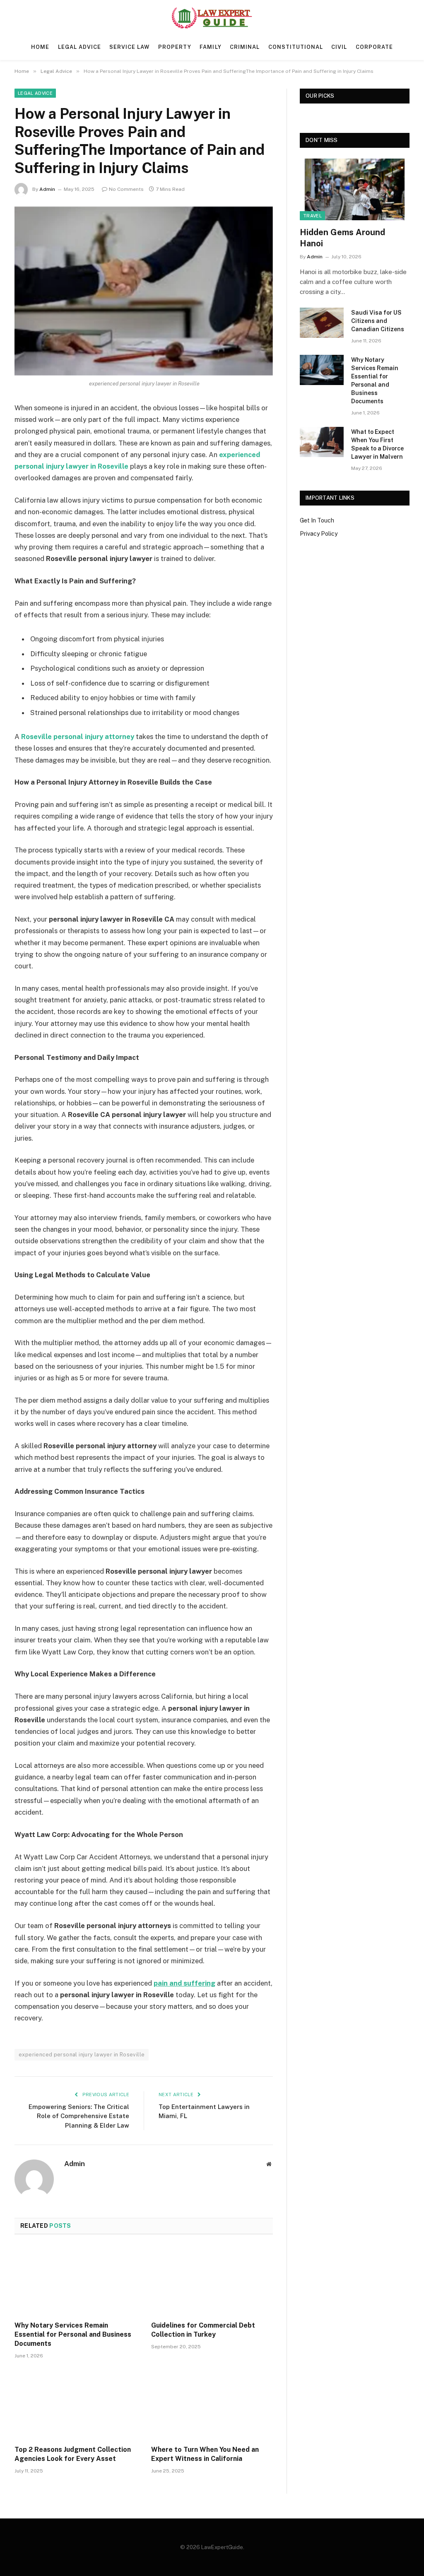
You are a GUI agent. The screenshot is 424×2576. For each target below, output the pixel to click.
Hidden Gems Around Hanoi (342, 238)
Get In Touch (317, 520)
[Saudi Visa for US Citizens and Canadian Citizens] (322, 323)
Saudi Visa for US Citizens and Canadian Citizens (378, 321)
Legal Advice (79, 47)
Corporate (374, 47)
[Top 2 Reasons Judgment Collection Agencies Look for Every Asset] (75, 2404)
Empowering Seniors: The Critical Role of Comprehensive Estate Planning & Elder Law (79, 2116)
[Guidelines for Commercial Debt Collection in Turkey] (212, 2280)
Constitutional (296, 47)
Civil (339, 47)
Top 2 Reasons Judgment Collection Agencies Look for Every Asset (73, 2454)
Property (175, 47)
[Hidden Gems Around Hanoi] (355, 189)
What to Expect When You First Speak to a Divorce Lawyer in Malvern (377, 444)
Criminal (245, 47)
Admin (47, 189)
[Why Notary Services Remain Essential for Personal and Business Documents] (75, 2280)
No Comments (126, 189)
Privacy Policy (319, 534)
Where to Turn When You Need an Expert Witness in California (205, 2454)
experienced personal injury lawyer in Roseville (82, 2055)
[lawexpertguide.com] (212, 18)
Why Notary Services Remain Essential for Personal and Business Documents (73, 2334)
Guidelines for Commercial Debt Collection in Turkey (203, 2330)
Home (40, 47)
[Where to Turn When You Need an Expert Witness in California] (212, 2404)
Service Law (129, 47)
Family (210, 47)
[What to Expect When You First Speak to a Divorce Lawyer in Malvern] (322, 442)
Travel (312, 216)
